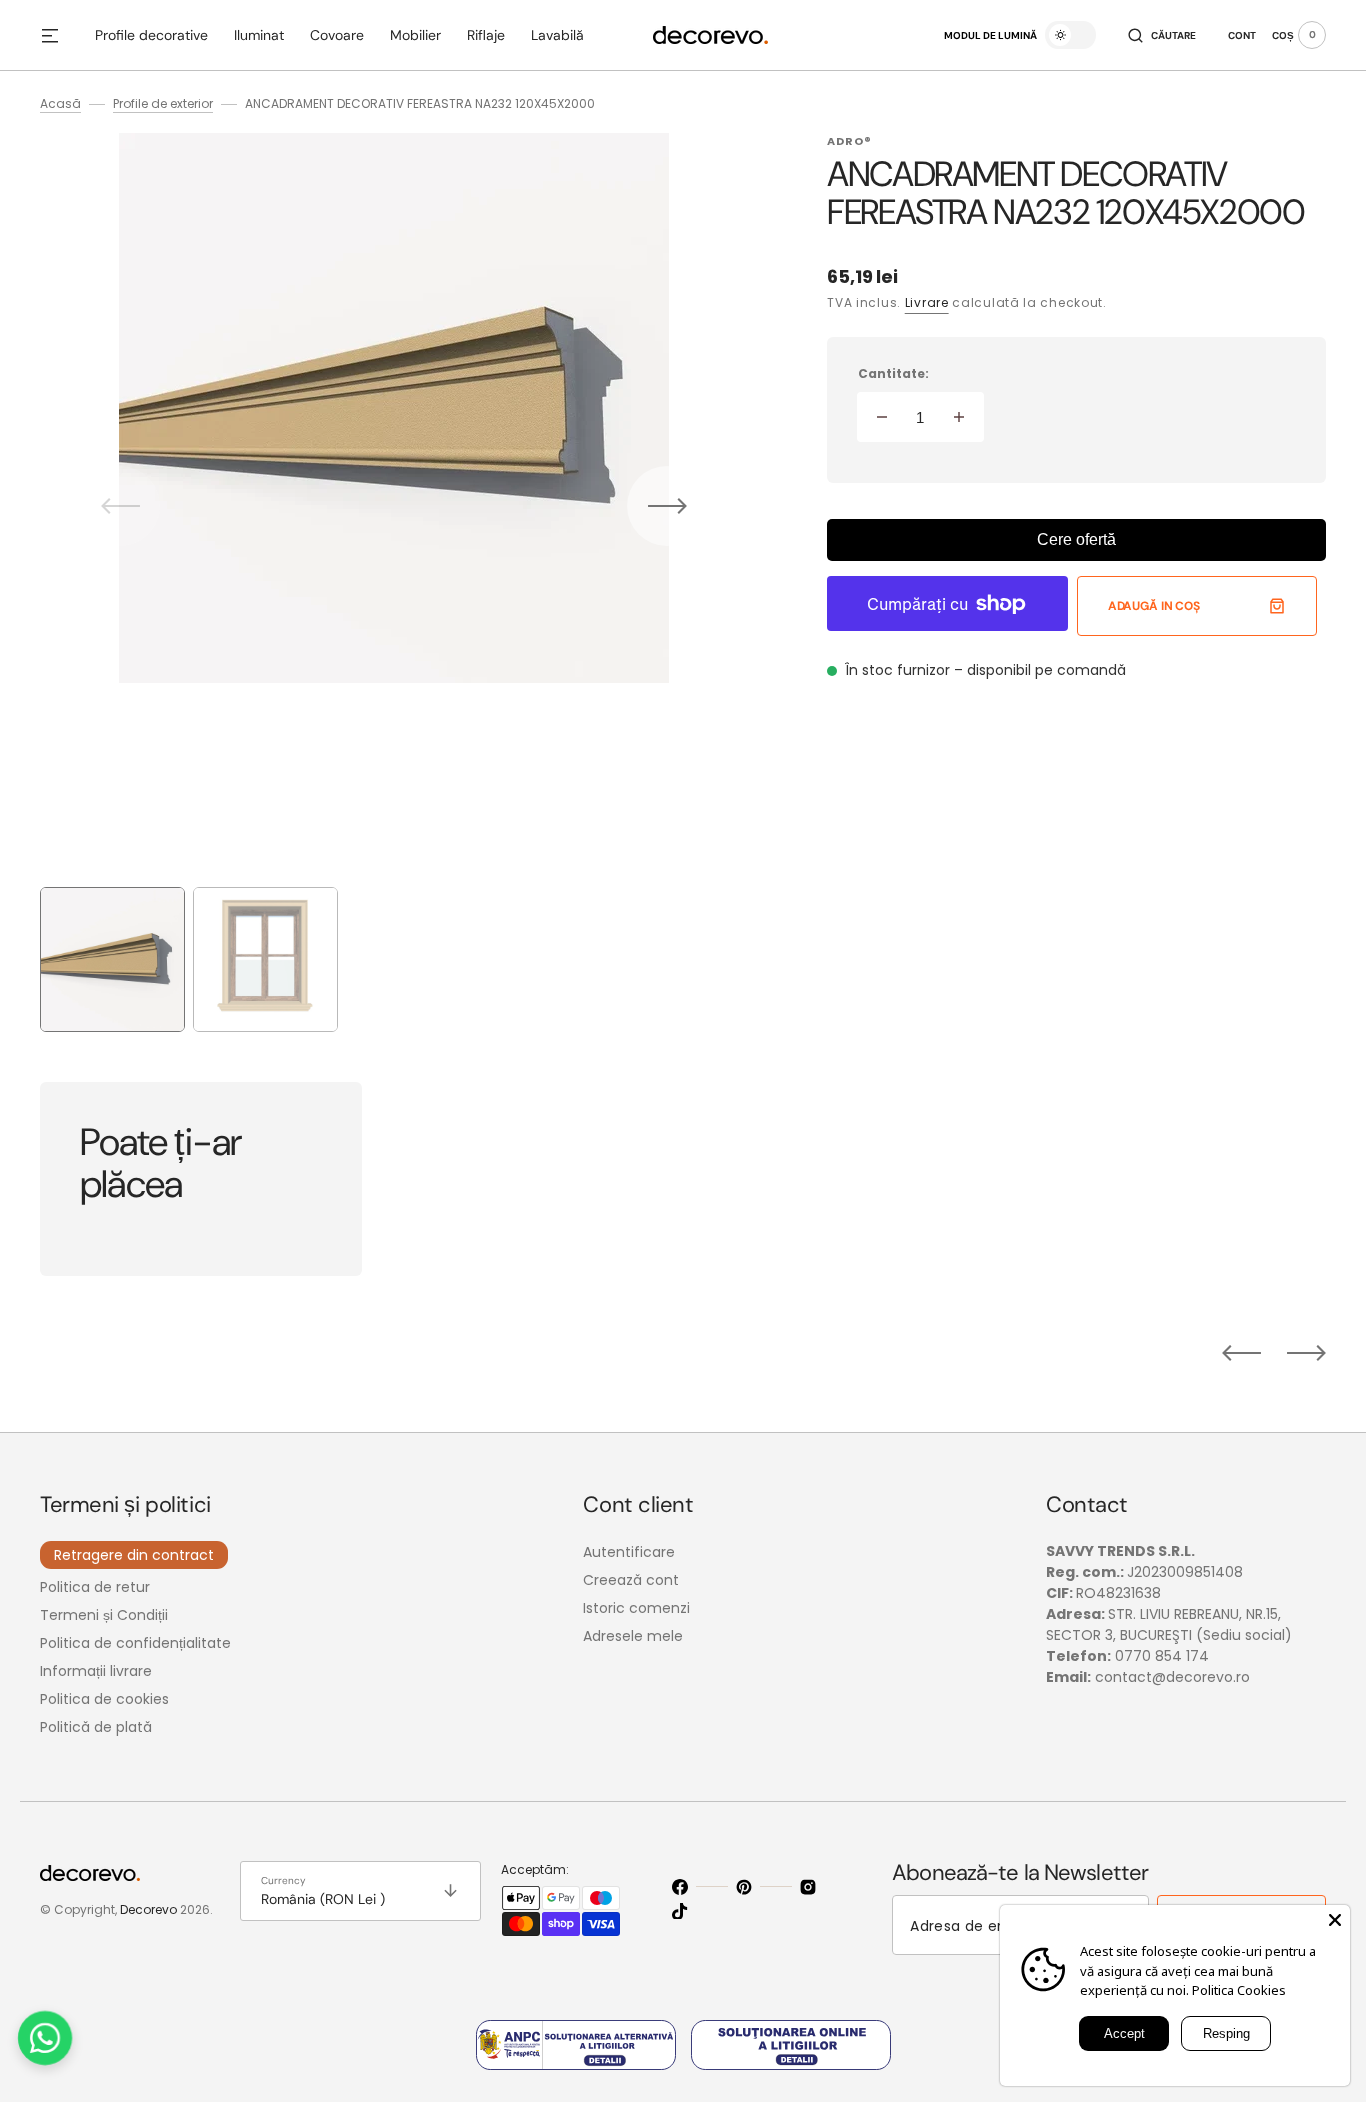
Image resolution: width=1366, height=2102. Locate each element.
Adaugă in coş (1154, 606)
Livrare (927, 302)
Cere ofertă (1076, 539)
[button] (1162, 35)
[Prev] (1241, 1353)
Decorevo (148, 1909)
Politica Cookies (1239, 1990)
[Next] (1306, 1353)
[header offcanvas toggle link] (58, 35)
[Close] (1335, 1920)
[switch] (1070, 35)
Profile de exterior (163, 103)
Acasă (60, 103)
